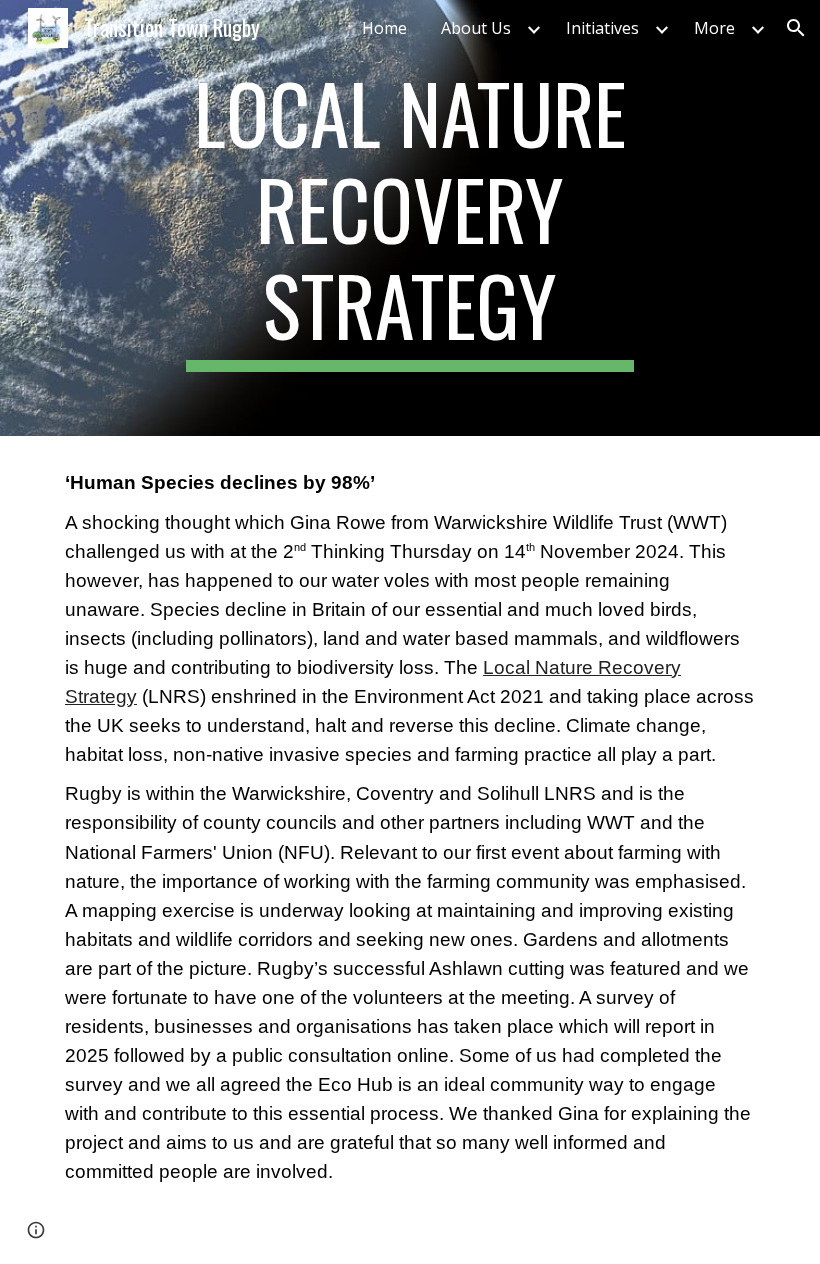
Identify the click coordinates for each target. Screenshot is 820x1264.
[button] (796, 28)
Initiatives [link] (602, 28)
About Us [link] (476, 28)
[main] (410, 218)
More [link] (714, 28)
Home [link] (384, 28)
